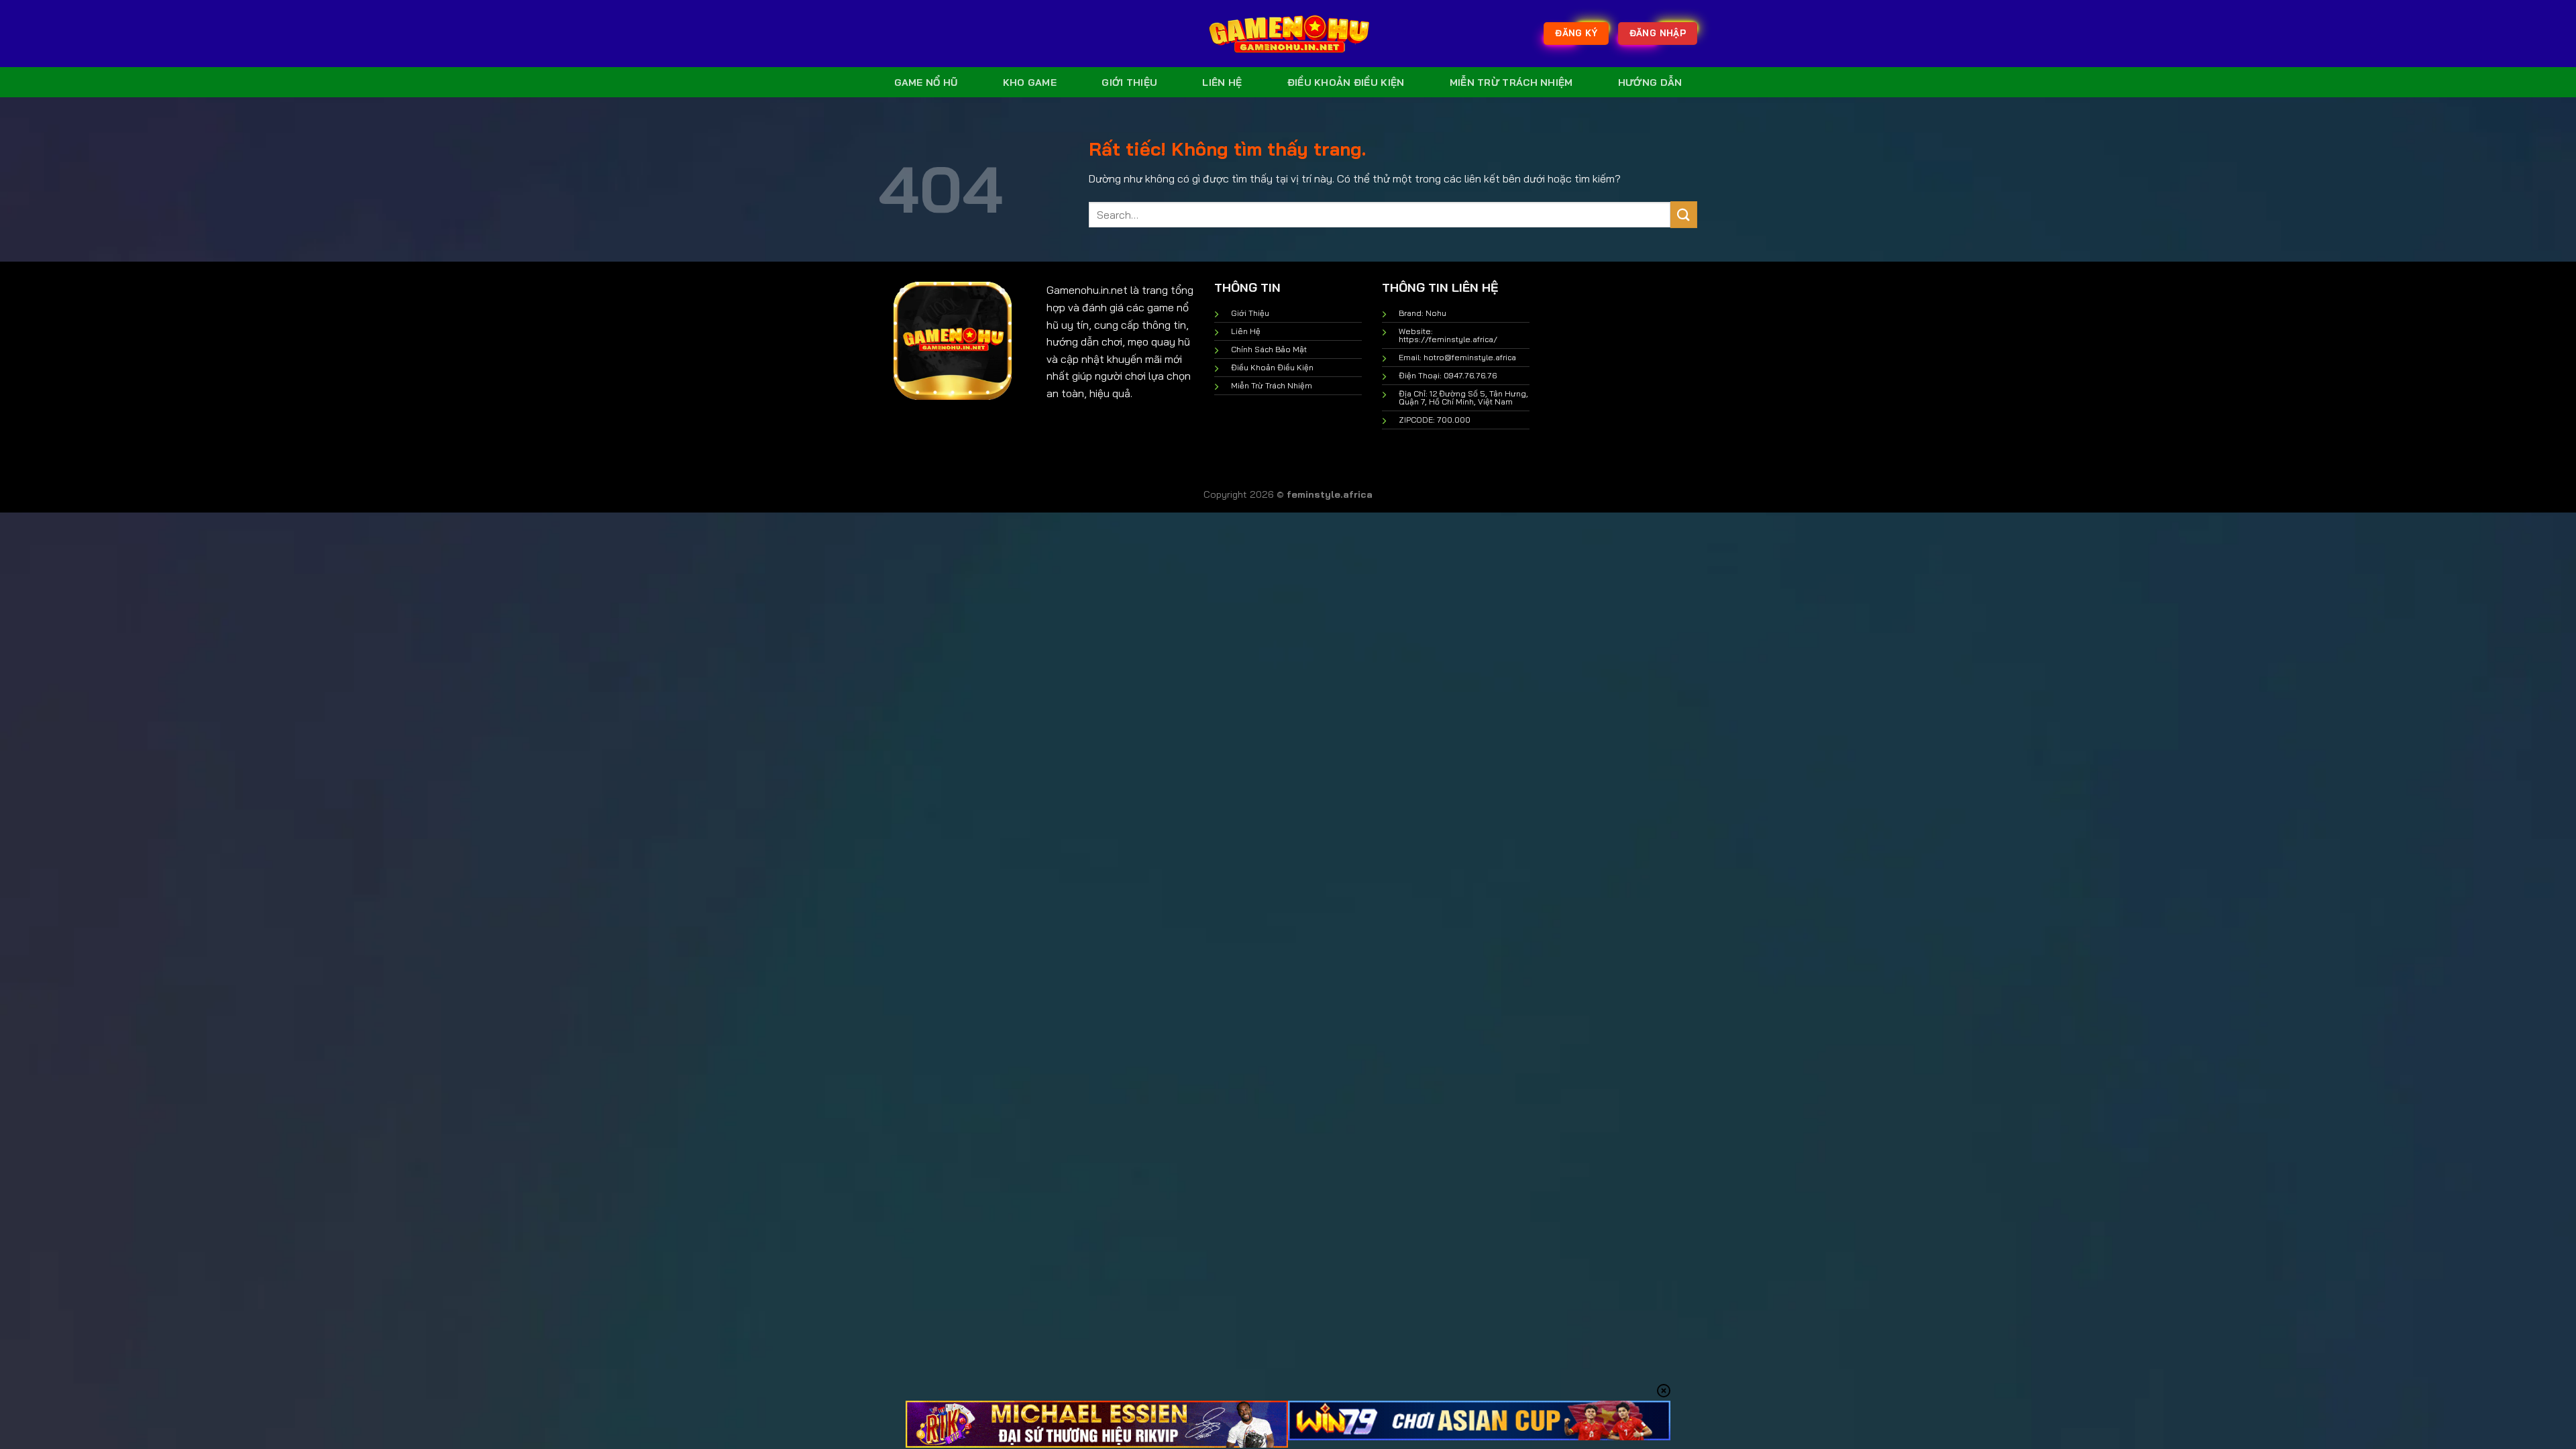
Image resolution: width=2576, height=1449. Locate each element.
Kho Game (1030, 83)
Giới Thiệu (1129, 83)
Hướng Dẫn (1650, 83)
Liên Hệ (1222, 83)
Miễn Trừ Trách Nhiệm (1511, 83)
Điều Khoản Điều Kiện (1346, 83)
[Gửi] (1684, 214)
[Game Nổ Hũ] (1288, 34)
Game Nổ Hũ (926, 83)
